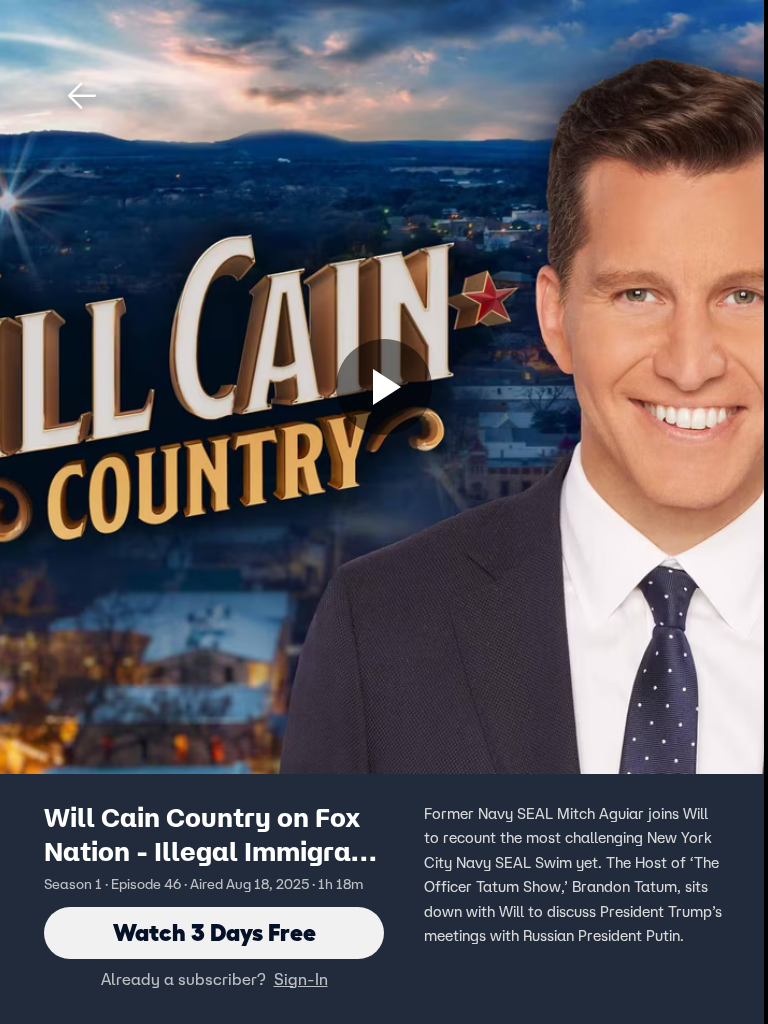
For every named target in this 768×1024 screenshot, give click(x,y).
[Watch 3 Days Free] (384, 387)
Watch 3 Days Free (214, 932)
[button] (82, 96)
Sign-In (301, 979)
